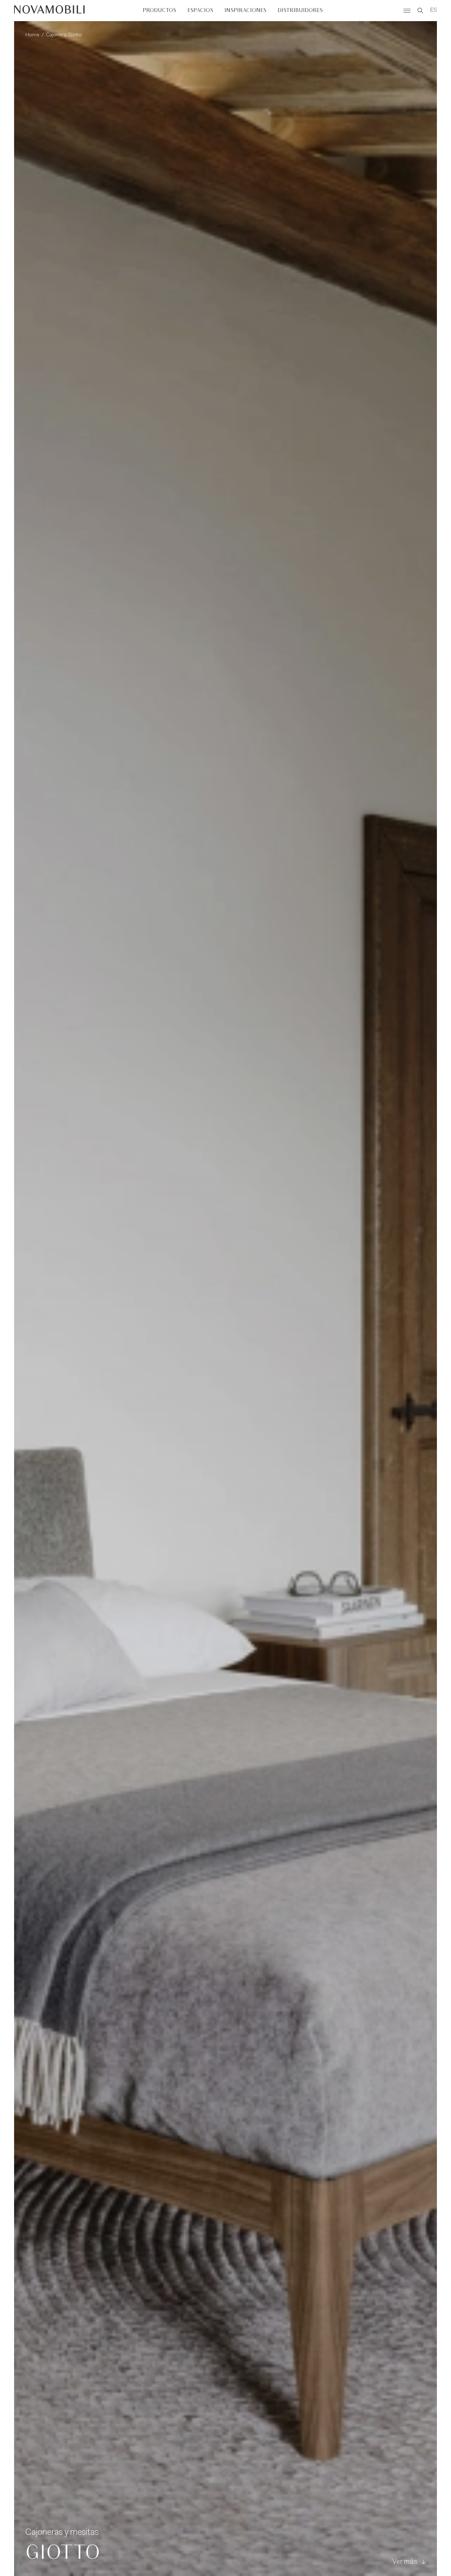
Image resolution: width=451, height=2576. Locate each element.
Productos (159, 10)
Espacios (200, 10)
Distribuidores (300, 10)
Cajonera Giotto (64, 35)
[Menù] (407, 11)
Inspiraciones (245, 10)
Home (32, 35)
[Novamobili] (49, 11)
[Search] (420, 11)
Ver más (405, 2562)
